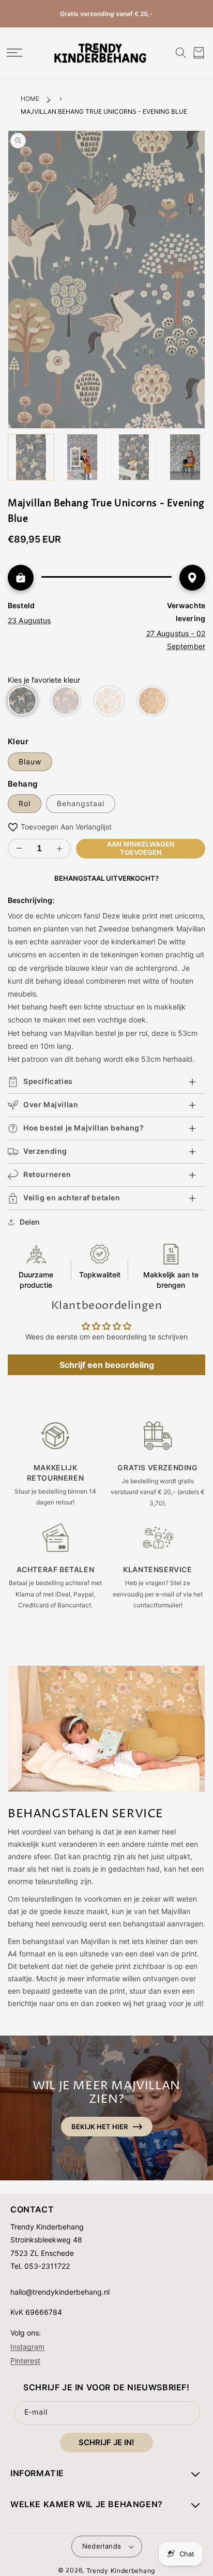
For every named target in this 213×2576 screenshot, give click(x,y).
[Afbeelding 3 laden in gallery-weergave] (134, 457)
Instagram (27, 2346)
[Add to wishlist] (13, 827)
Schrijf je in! (106, 2442)
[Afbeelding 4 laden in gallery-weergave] (186, 457)
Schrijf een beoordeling (107, 1365)
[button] (14, 53)
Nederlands (102, 2546)
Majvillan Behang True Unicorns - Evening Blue (104, 111)
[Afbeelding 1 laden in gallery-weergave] (31, 457)
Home (30, 99)
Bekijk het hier (100, 2127)
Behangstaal (81, 803)
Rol (25, 803)
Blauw (30, 762)
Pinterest (25, 2360)
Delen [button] (30, 1222)
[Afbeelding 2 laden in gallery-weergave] (83, 457)
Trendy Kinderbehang (121, 2571)
